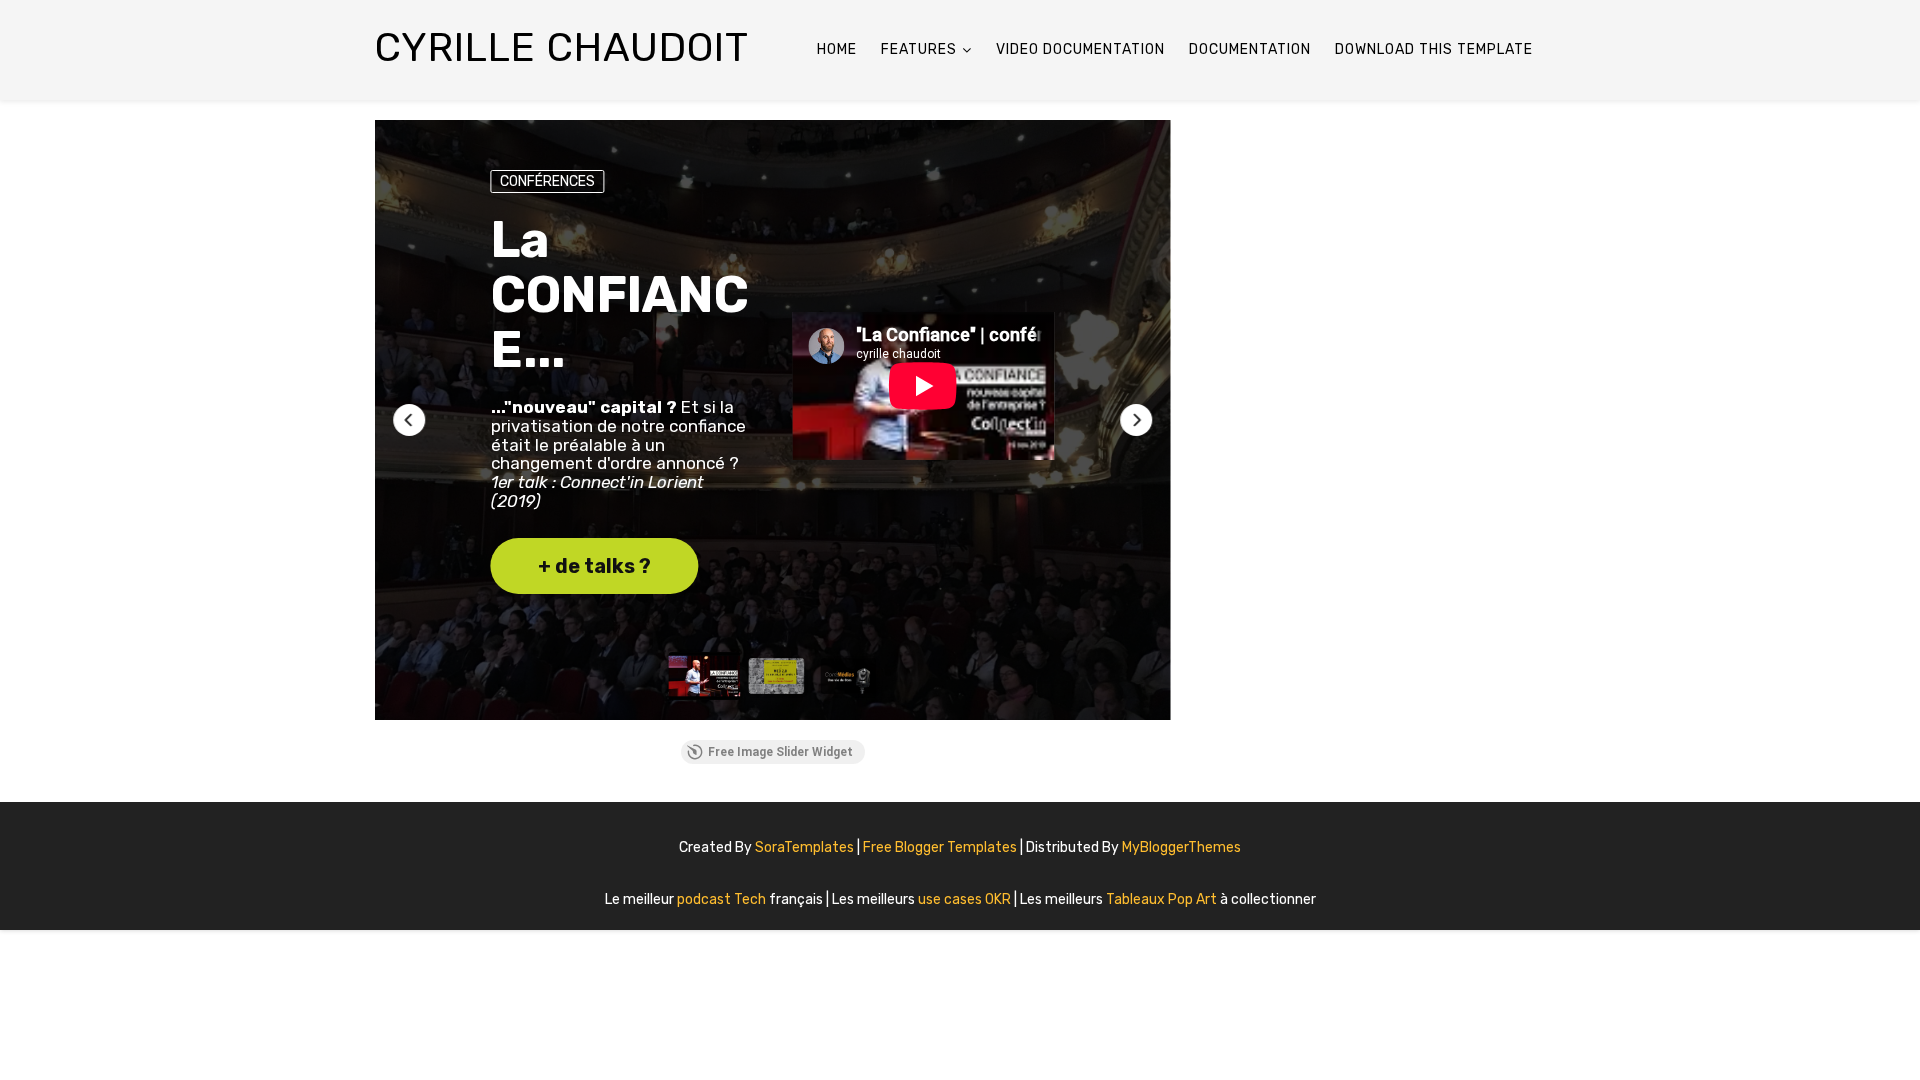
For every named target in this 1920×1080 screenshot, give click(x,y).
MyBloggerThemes (1181, 847)
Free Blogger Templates (941, 847)
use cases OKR (966, 899)
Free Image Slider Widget (780, 752)
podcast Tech (723, 899)
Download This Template (1434, 49)
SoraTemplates (804, 847)
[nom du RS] (1520, 840)
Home (837, 49)
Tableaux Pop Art (1163, 899)
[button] (409, 420)
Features (919, 49)
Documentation (1250, 49)
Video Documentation (1080, 49)
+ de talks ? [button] (594, 566)
